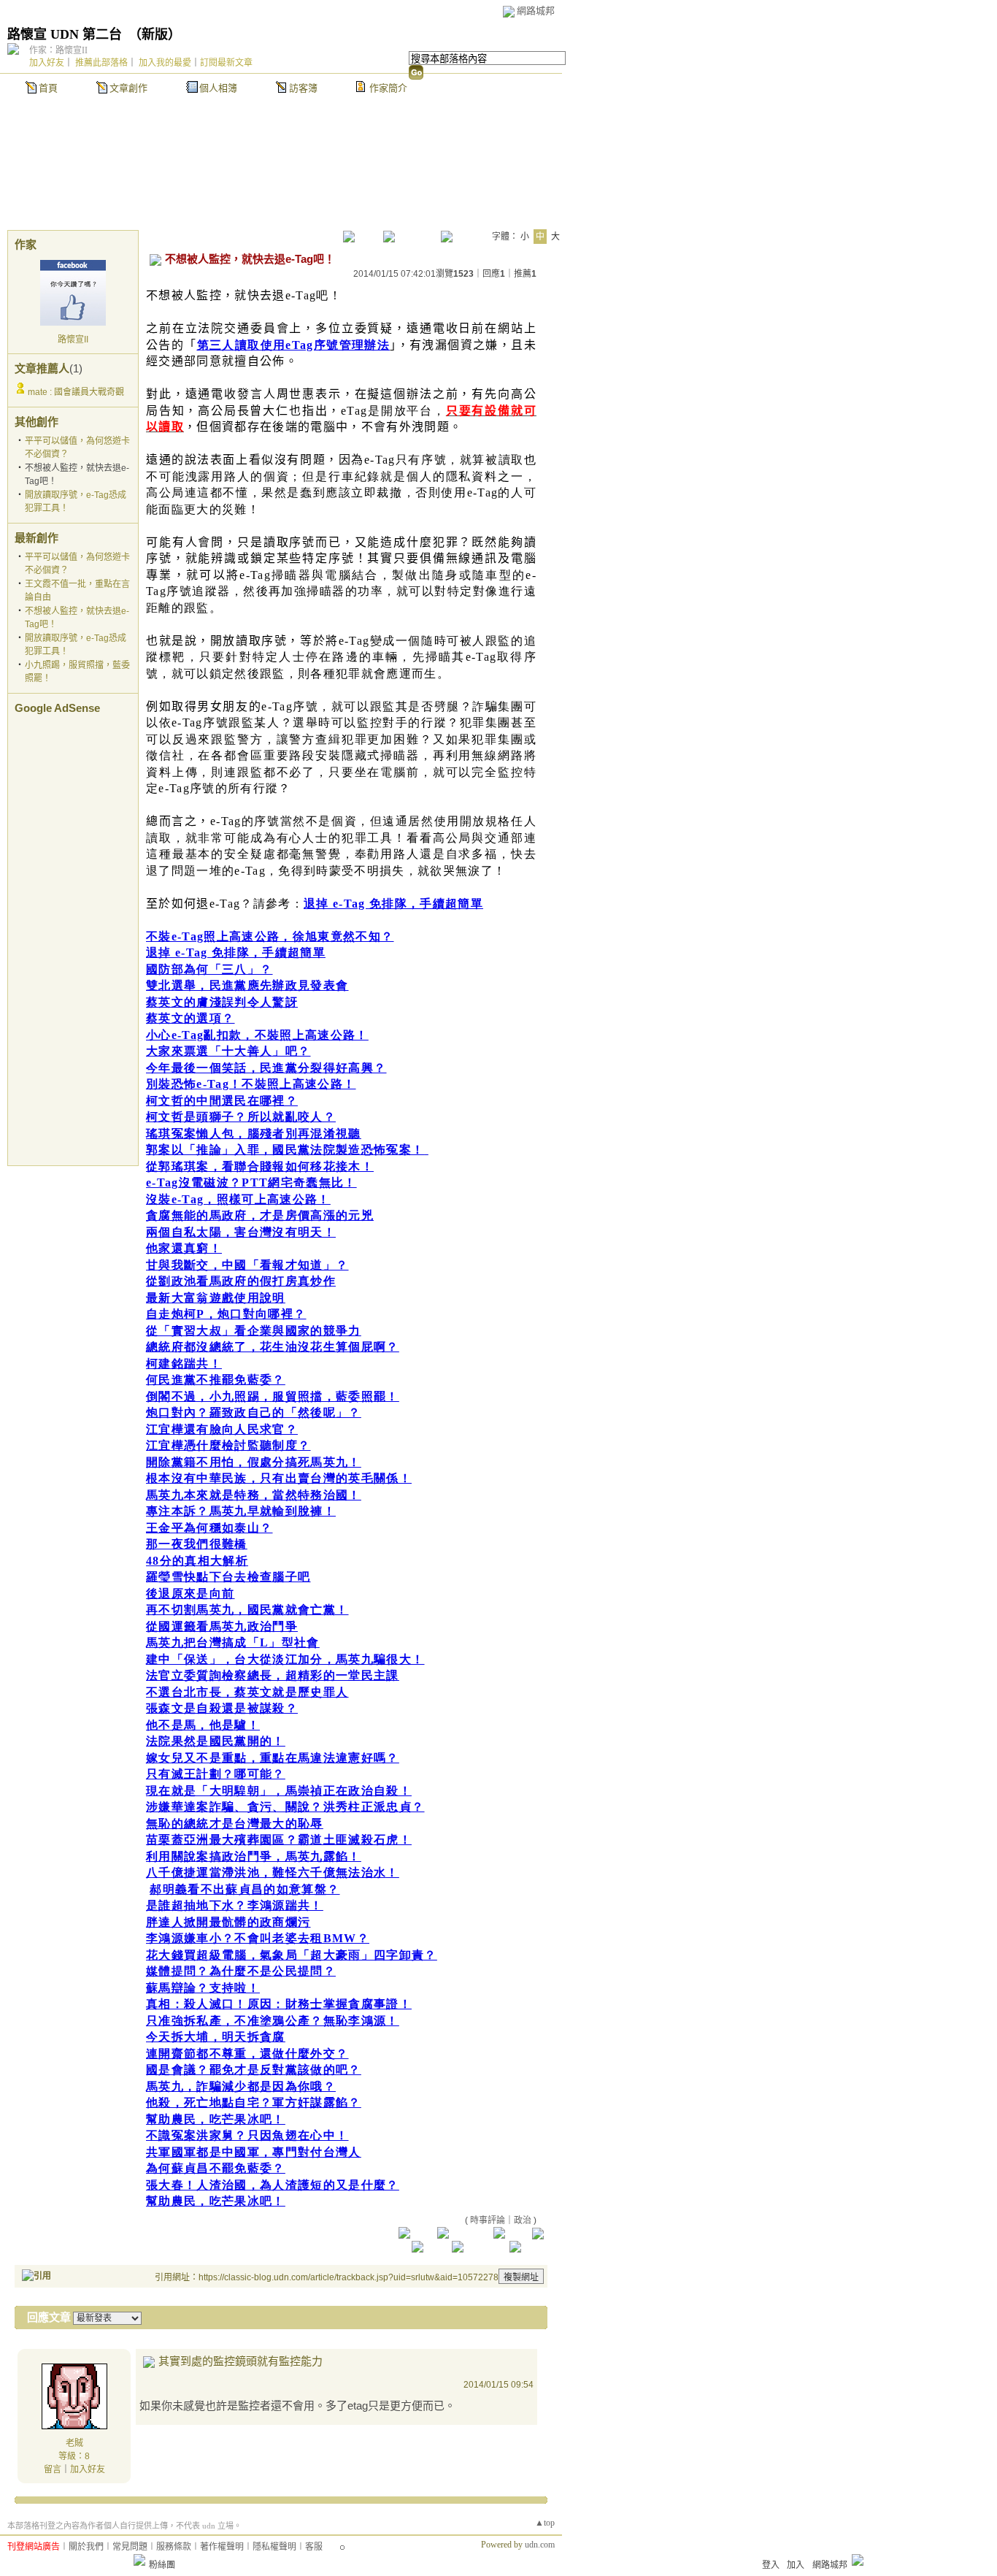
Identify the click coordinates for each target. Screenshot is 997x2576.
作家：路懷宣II (58, 50)
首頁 (48, 88)
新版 (155, 34)
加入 (796, 2565)
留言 (53, 2469)
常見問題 (130, 2547)
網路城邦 (536, 11)
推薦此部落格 (101, 63)
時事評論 (488, 2220)
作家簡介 (388, 88)
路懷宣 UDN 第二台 (65, 34)
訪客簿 (303, 88)
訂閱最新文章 (226, 63)
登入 (771, 2565)
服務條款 (174, 2547)
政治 (523, 2220)
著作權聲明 (222, 2547)
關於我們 (86, 2547)
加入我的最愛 (165, 63)
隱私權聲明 (274, 2547)
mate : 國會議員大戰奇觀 (76, 392)
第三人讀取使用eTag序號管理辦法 (294, 345)
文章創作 (128, 88)
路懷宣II (73, 340)
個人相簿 (218, 88)
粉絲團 (162, 2565)
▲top (545, 2523)
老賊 (74, 2443)
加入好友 (47, 63)
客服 (314, 2547)
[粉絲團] (139, 2560)
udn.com (540, 2545)
